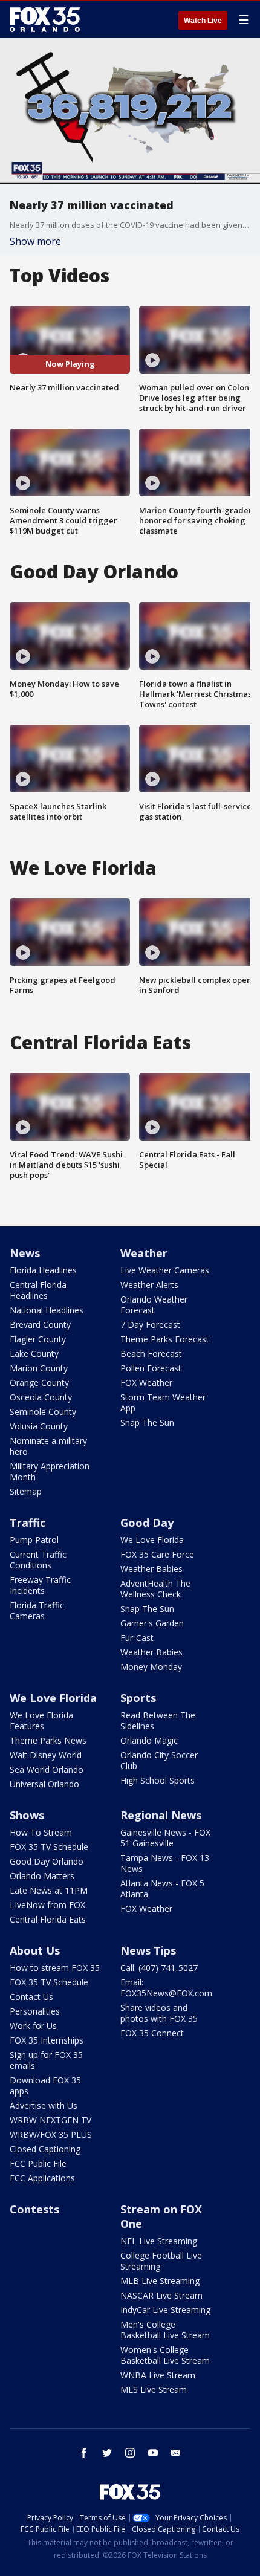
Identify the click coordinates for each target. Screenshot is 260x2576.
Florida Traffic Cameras (37, 1610)
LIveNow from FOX (47, 1905)
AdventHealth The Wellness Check (155, 1589)
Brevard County (40, 1325)
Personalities (35, 2011)
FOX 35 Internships (47, 2040)
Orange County (39, 1383)
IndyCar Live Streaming (165, 2310)
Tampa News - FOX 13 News (165, 1863)
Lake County (34, 1354)
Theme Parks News (48, 1740)
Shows (27, 1815)
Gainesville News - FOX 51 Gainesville (165, 1838)
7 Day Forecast (150, 1325)
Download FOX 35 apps (45, 2086)
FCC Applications (42, 2178)
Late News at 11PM (49, 1890)
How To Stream (41, 1832)
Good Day (147, 1523)
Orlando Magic (149, 1740)
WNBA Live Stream (158, 2375)
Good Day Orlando (47, 1861)
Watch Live (203, 21)
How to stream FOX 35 (55, 1968)
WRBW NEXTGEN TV (50, 2120)
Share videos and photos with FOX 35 (159, 2013)
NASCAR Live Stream (161, 2295)
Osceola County (41, 1397)
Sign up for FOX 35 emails (46, 2060)
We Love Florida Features (41, 1720)
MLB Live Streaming (160, 2281)
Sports (138, 1698)
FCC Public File (38, 2163)
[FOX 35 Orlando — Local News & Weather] (45, 19)
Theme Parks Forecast (165, 1339)
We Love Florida (152, 1540)
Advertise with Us (44, 2105)
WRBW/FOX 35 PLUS (51, 2134)
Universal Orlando (44, 1784)
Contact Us (31, 1997)
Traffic (28, 1523)
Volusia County (39, 1426)
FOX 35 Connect (152, 2033)
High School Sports (158, 1780)
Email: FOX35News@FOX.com (166, 1988)
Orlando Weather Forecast (154, 1305)
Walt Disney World (46, 1755)
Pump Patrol (34, 1540)
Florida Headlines (43, 1270)
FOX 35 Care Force (157, 1554)
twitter (107, 2453)
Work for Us (33, 2026)
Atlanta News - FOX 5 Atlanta (162, 1888)
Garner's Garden (152, 1623)
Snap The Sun (147, 1422)
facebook (84, 2453)
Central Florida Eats (48, 1919)
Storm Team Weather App (163, 1403)
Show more (35, 241)
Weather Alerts (149, 1285)
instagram (130, 2453)
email (176, 2453)
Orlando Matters (42, 1876)
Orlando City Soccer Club (159, 1760)
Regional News (161, 1815)
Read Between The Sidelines (158, 1720)
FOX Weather (146, 1383)
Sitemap (26, 1491)
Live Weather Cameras (165, 1270)
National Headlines (47, 1310)
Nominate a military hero (48, 1446)
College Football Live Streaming (161, 2261)
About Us (35, 1950)
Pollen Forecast (151, 1368)
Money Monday (151, 1667)
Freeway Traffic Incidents (40, 1585)
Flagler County (38, 1339)
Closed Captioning (45, 2149)
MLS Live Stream (154, 2390)
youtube (153, 2453)
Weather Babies (151, 1569)
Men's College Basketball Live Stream (165, 2330)
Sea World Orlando (47, 1769)
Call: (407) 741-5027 (159, 1968)
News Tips (148, 1950)
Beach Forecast (151, 1354)
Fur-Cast (137, 1638)
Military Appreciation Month (50, 1471)
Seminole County (43, 1412)
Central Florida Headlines (38, 1290)
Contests (34, 2209)
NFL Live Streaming (159, 2241)
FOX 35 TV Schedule (49, 1847)
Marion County (39, 1368)
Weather (144, 1253)
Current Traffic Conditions (38, 1560)
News (25, 1253)
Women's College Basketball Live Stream (165, 2355)
